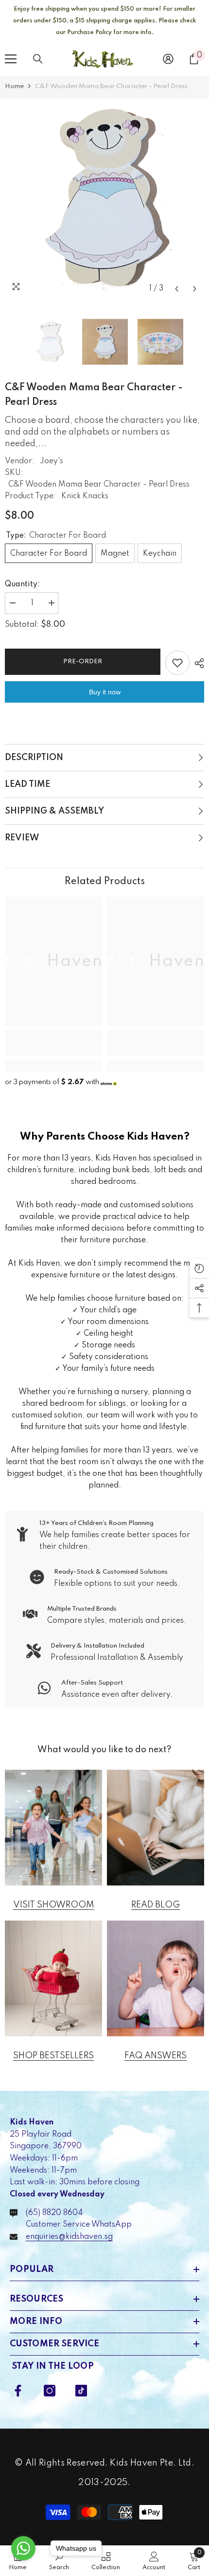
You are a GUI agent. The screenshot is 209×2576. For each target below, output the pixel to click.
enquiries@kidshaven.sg (69, 2237)
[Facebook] (18, 2391)
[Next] (195, 289)
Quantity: (22, 584)
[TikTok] (81, 2391)
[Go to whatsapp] (23, 2548)
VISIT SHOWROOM (54, 1905)
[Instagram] (50, 2391)
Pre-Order (80, 662)
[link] (53, 1049)
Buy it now (105, 692)
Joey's (52, 461)
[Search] (38, 59)
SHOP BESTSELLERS (53, 2056)
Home (14, 86)
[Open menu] (11, 59)
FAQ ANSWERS (156, 2056)
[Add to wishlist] (177, 663)
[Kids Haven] (53, 1828)
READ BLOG (156, 1905)
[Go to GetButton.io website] (23, 2567)
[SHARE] (197, 663)
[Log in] (168, 59)
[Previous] (177, 289)
